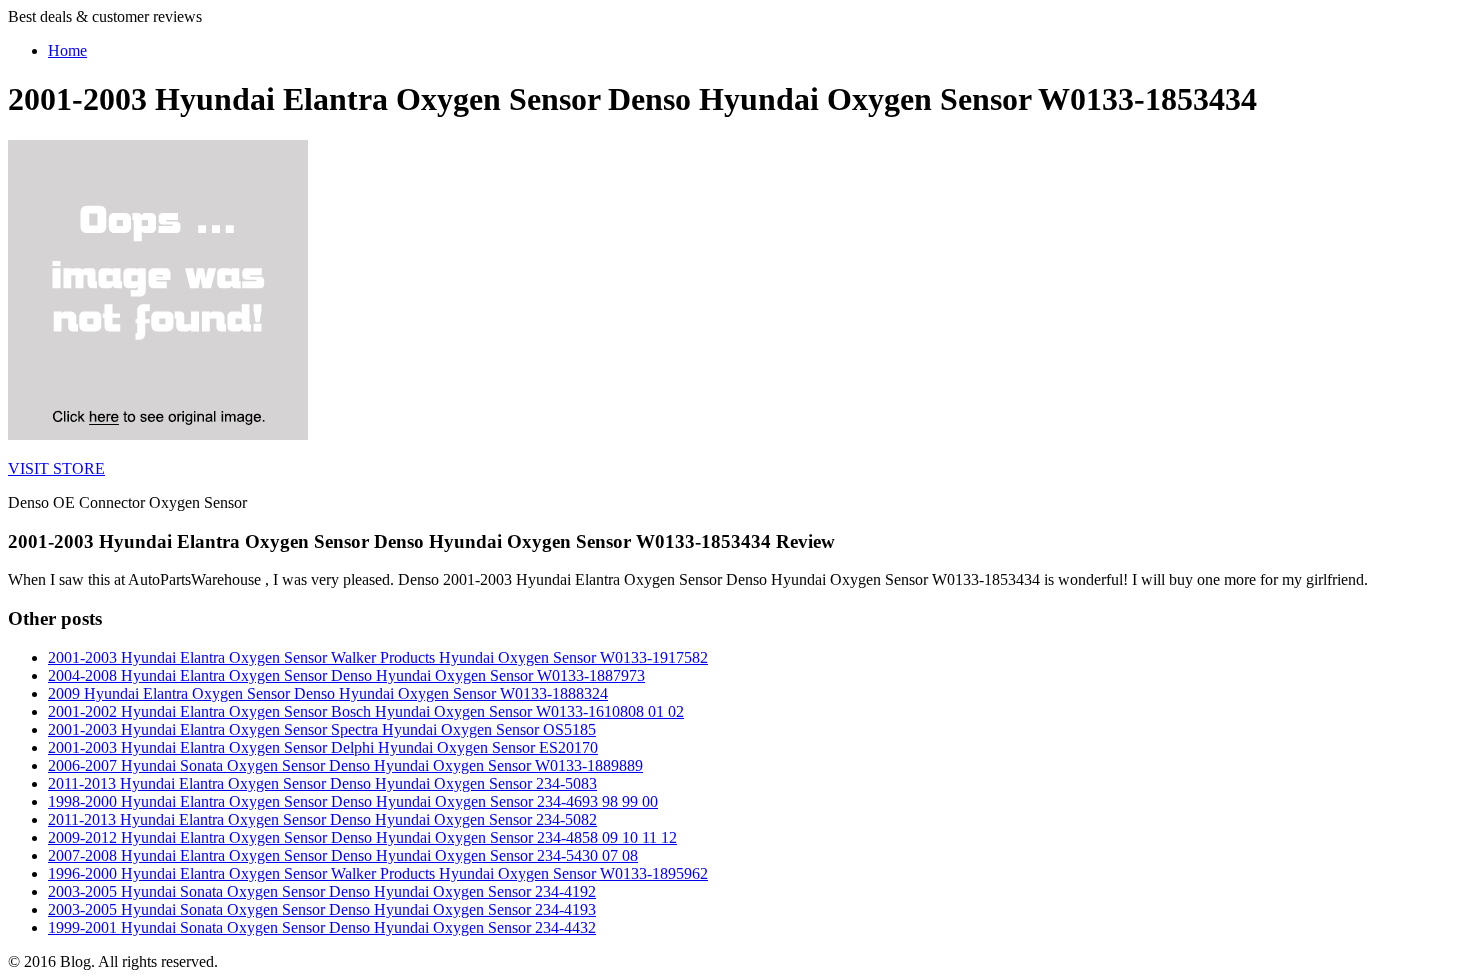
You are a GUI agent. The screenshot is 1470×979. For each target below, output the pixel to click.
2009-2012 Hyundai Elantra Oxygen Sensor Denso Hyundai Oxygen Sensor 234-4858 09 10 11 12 (362, 837)
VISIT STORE (56, 468)
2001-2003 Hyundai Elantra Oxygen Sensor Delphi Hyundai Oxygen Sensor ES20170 (323, 747)
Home (67, 50)
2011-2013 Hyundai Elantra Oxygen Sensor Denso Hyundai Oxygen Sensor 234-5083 (322, 783)
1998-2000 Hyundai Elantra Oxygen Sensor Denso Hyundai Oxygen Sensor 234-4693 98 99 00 (353, 801)
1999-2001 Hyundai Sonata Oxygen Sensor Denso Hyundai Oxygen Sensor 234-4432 (322, 927)
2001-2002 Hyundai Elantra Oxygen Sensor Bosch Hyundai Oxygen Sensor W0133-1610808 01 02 (366, 711)
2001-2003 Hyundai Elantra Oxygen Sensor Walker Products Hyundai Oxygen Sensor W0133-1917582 (378, 657)
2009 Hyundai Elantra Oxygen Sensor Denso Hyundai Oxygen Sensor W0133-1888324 (328, 693)
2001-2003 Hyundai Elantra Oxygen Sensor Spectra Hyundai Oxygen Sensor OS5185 (322, 729)
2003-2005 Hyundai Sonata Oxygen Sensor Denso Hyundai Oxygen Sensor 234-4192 (322, 891)
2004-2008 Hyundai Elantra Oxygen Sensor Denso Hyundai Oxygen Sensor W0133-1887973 (346, 675)
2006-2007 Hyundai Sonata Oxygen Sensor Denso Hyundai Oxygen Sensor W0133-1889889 (345, 765)
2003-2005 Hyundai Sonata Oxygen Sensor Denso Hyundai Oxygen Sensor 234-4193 (322, 909)
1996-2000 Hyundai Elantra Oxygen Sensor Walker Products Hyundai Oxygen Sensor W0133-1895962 (378, 873)
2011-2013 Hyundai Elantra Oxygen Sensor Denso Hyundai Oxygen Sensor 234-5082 (322, 819)
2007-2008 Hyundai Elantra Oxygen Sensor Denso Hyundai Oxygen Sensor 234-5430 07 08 (343, 855)
